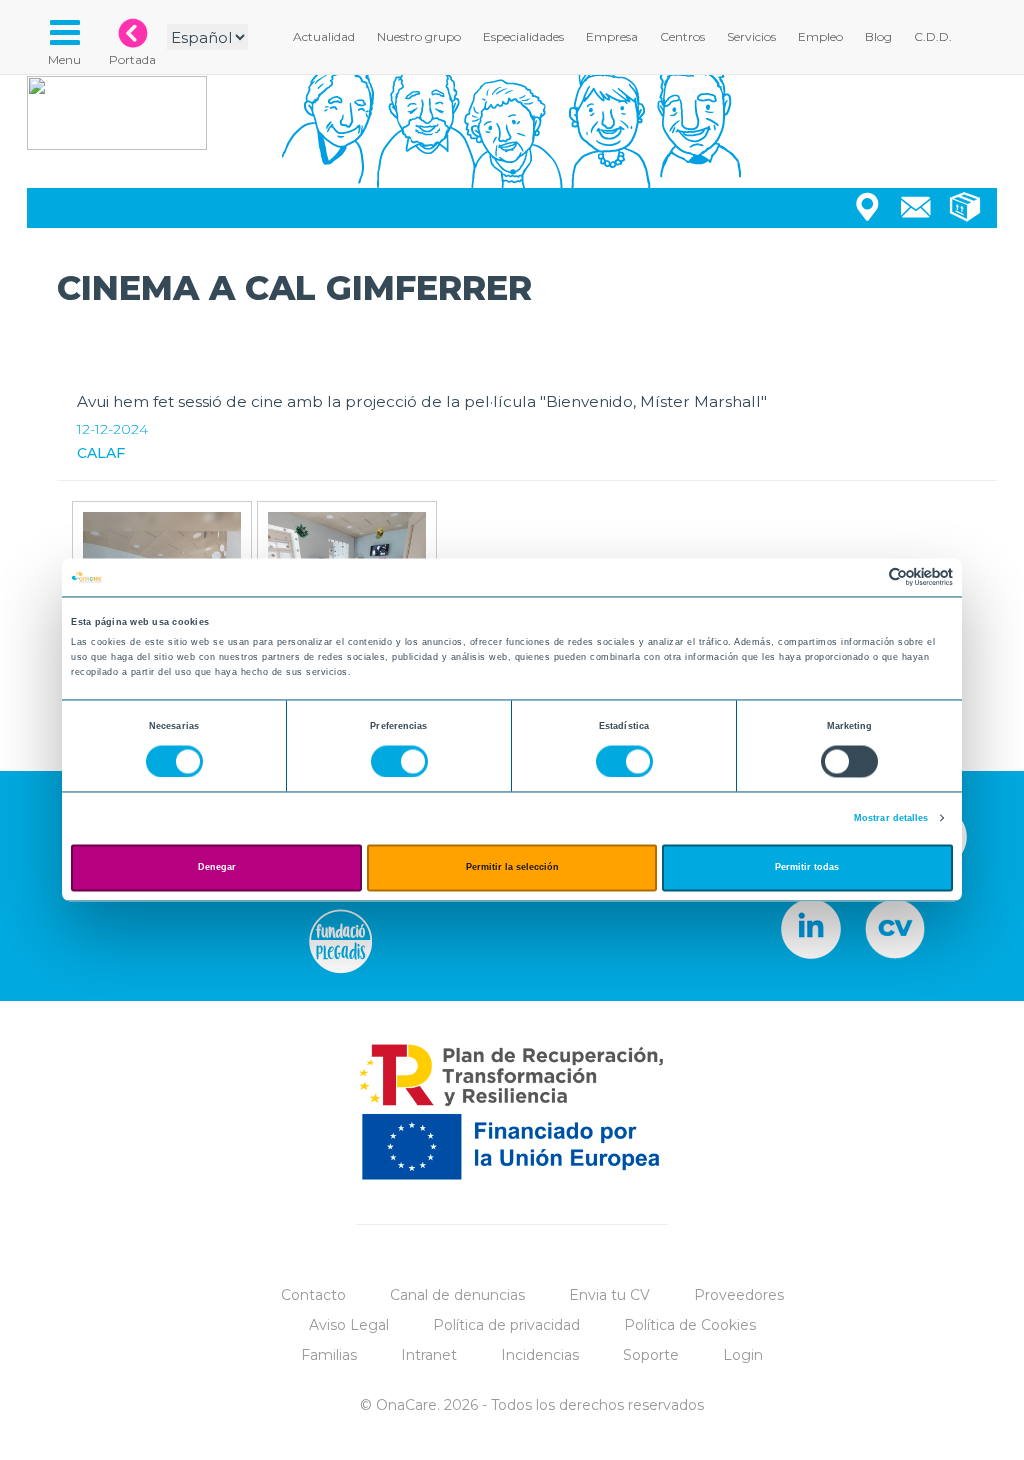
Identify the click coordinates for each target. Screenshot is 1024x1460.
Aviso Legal (349, 1325)
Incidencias (540, 1355)
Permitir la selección (512, 868)
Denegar (217, 868)
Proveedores (739, 1295)
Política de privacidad (506, 1325)
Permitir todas (807, 868)
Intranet (429, 1355)
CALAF (101, 453)
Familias (329, 1355)
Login (743, 1355)
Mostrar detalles (891, 818)
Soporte (651, 1355)
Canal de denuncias (457, 1295)
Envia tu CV (609, 1295)
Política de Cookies (690, 1325)
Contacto (313, 1295)
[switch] (399, 761)
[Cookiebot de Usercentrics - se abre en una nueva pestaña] (865, 577)
